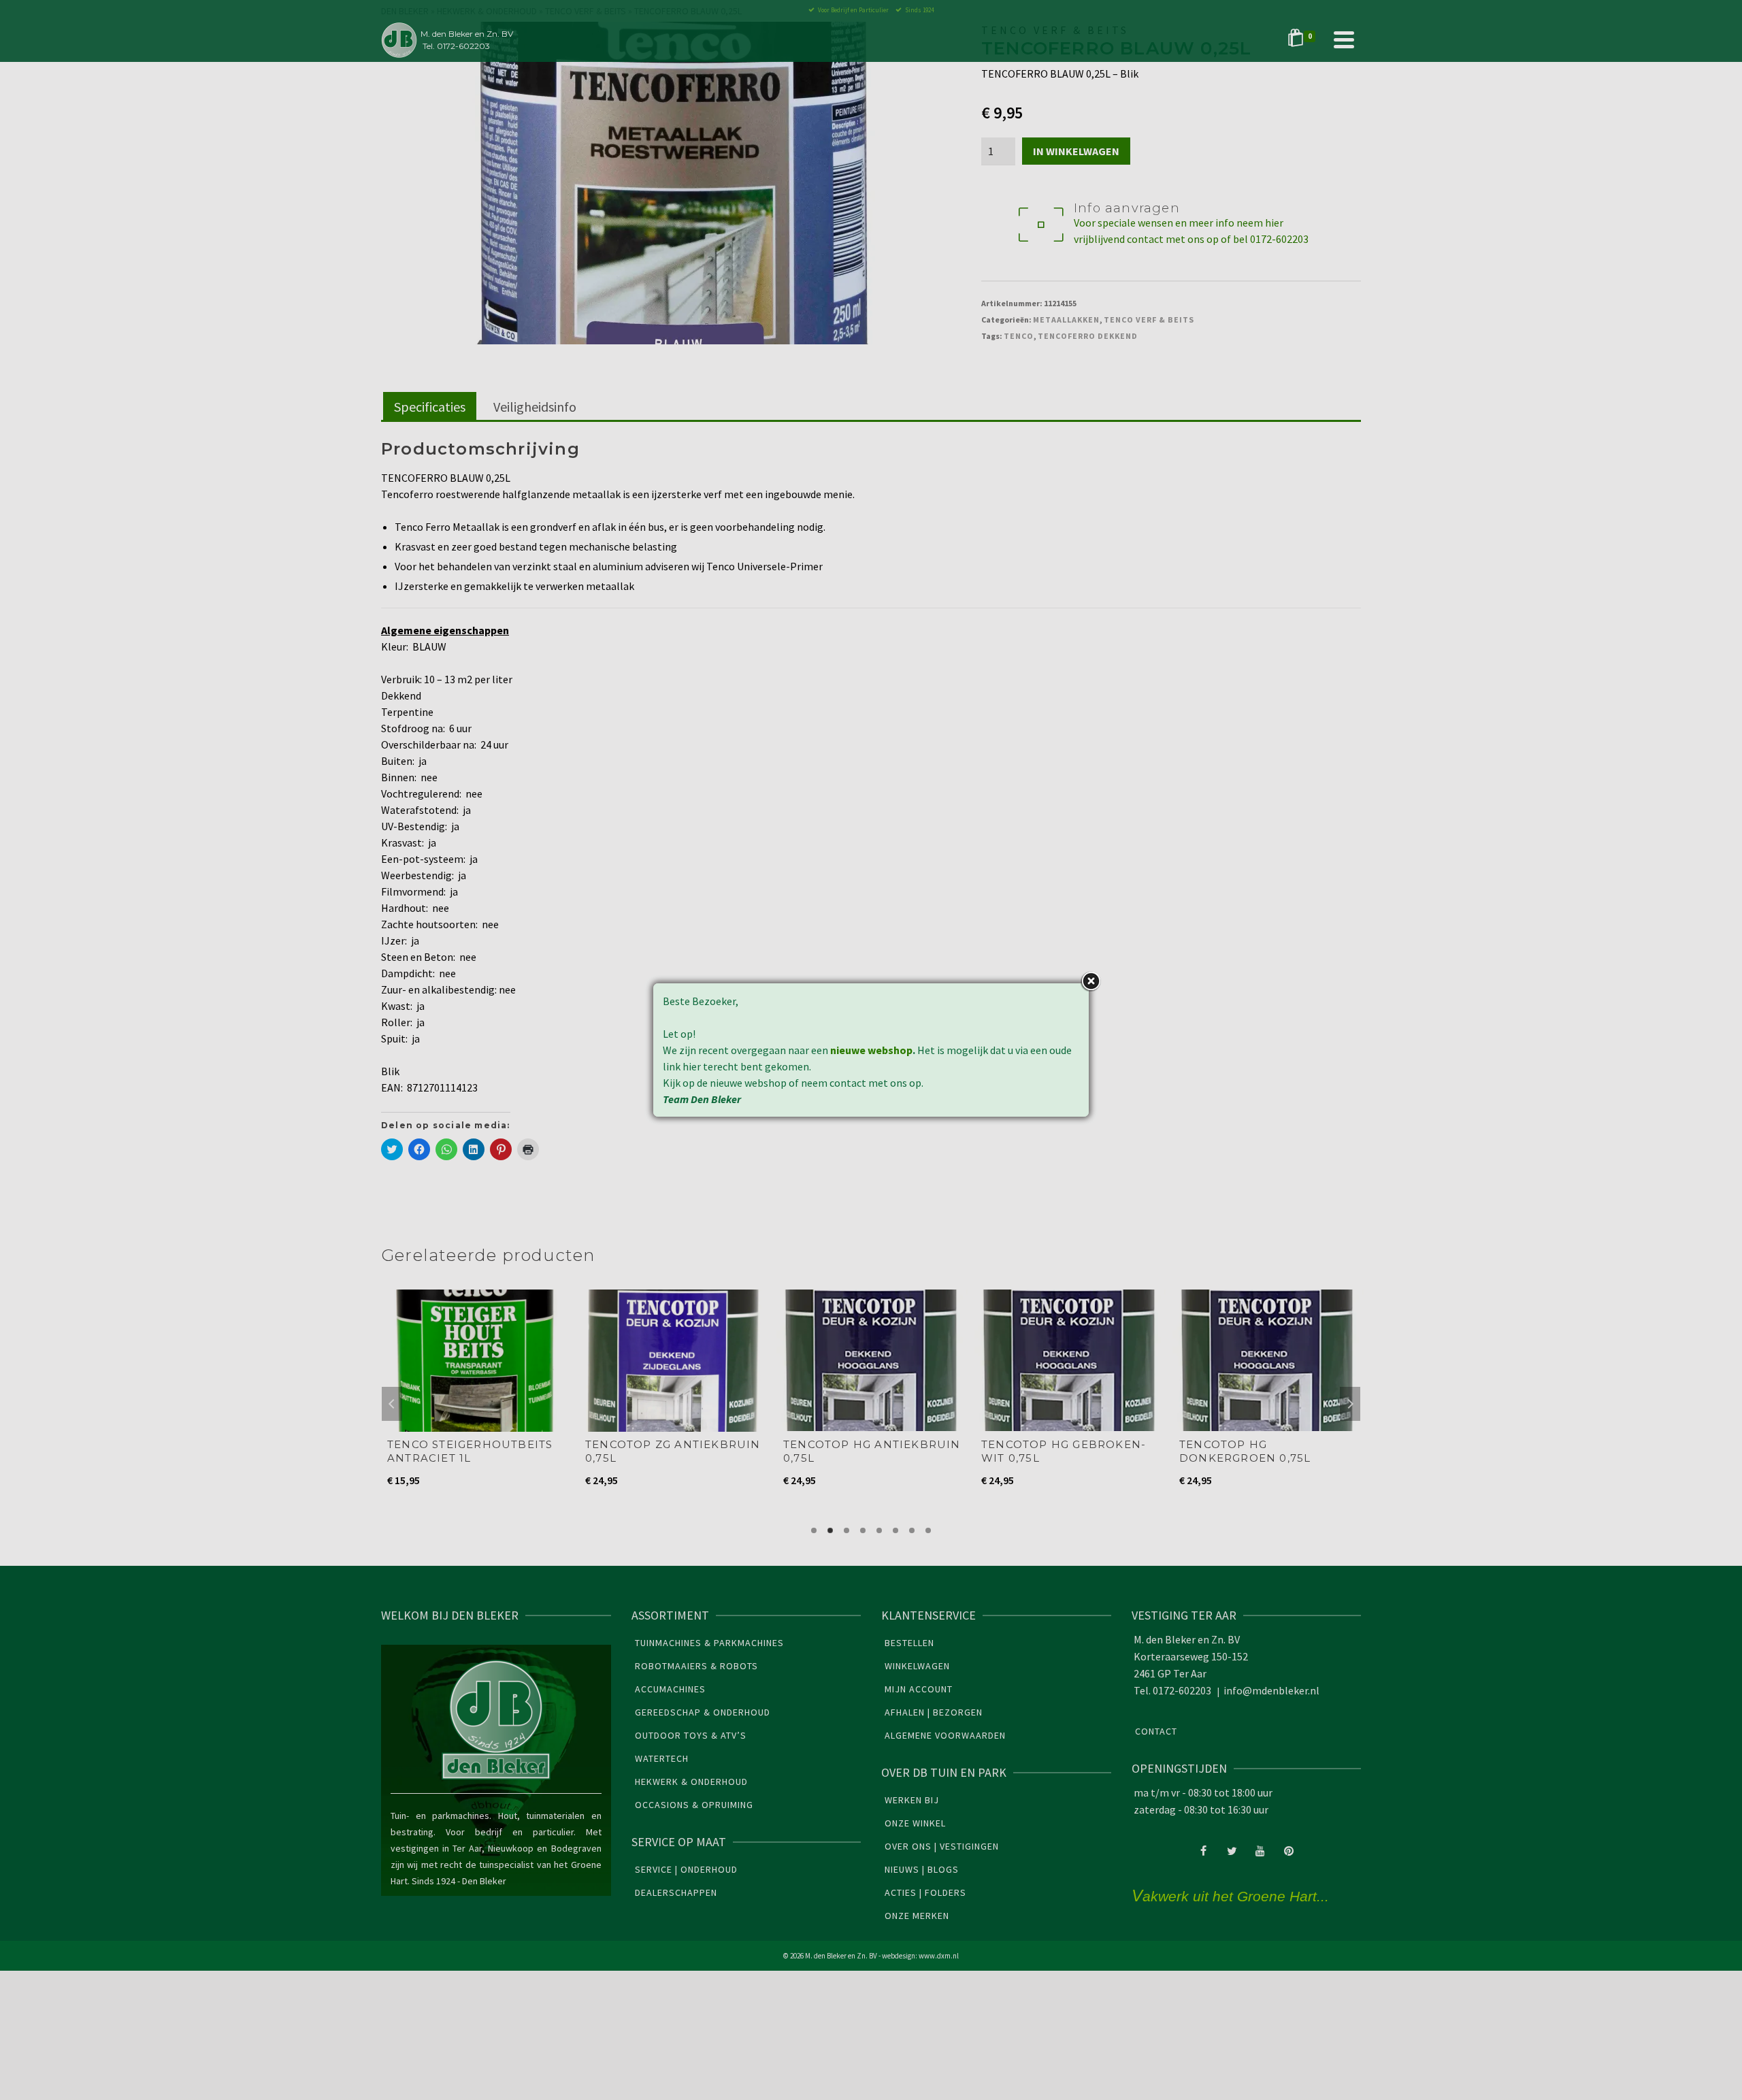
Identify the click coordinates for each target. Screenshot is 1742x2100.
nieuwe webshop (871, 1050)
